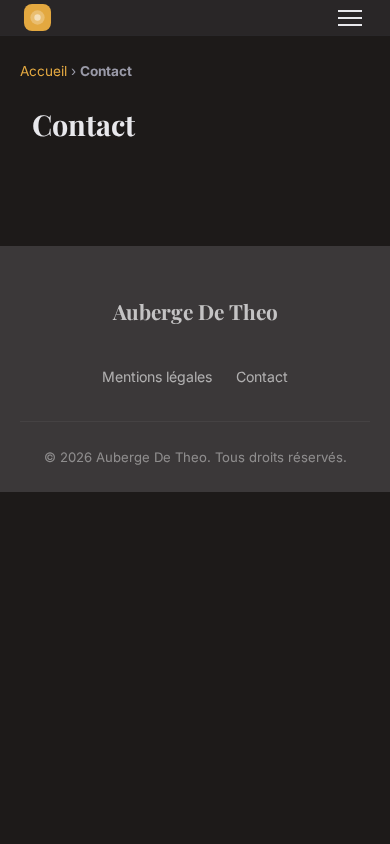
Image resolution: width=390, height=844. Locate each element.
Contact (262, 376)
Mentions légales (157, 376)
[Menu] (350, 18)
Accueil (43, 71)
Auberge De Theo (195, 311)
